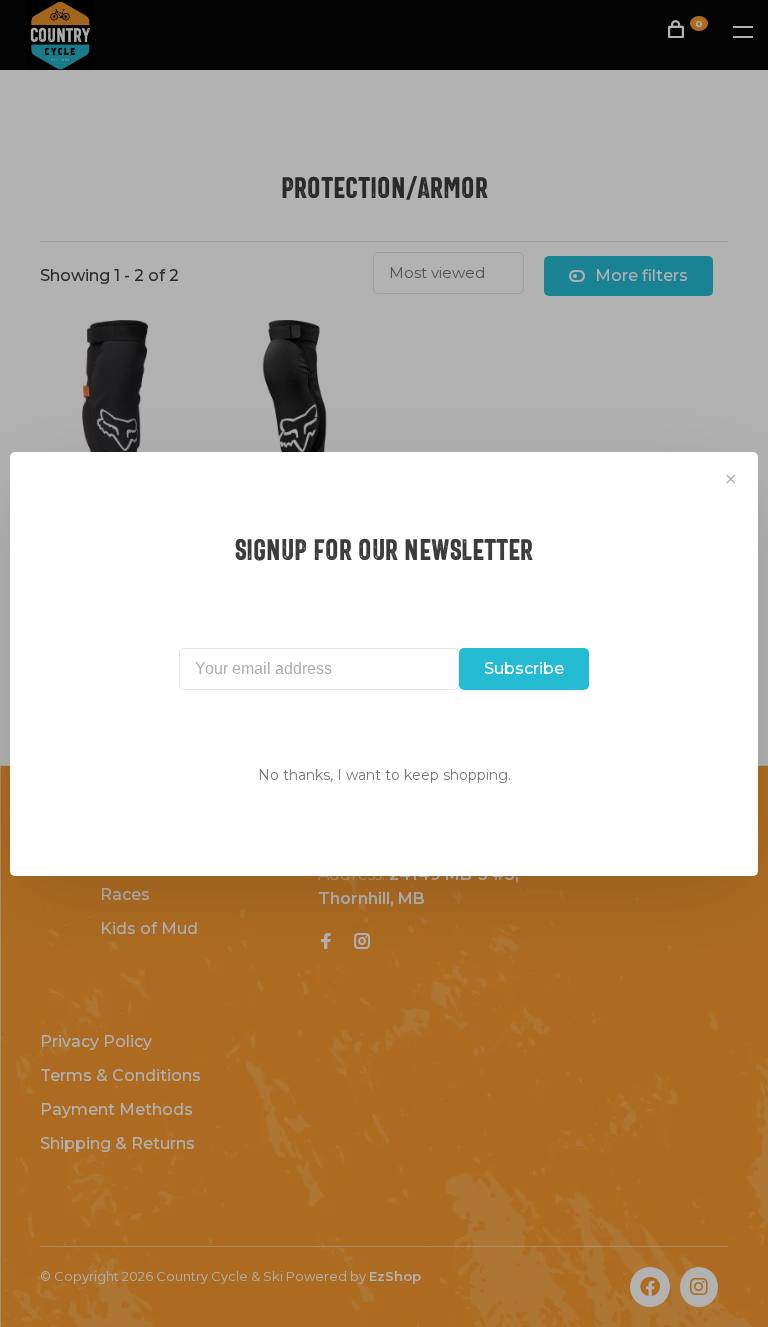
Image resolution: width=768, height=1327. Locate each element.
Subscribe (524, 668)
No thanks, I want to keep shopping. (384, 775)
